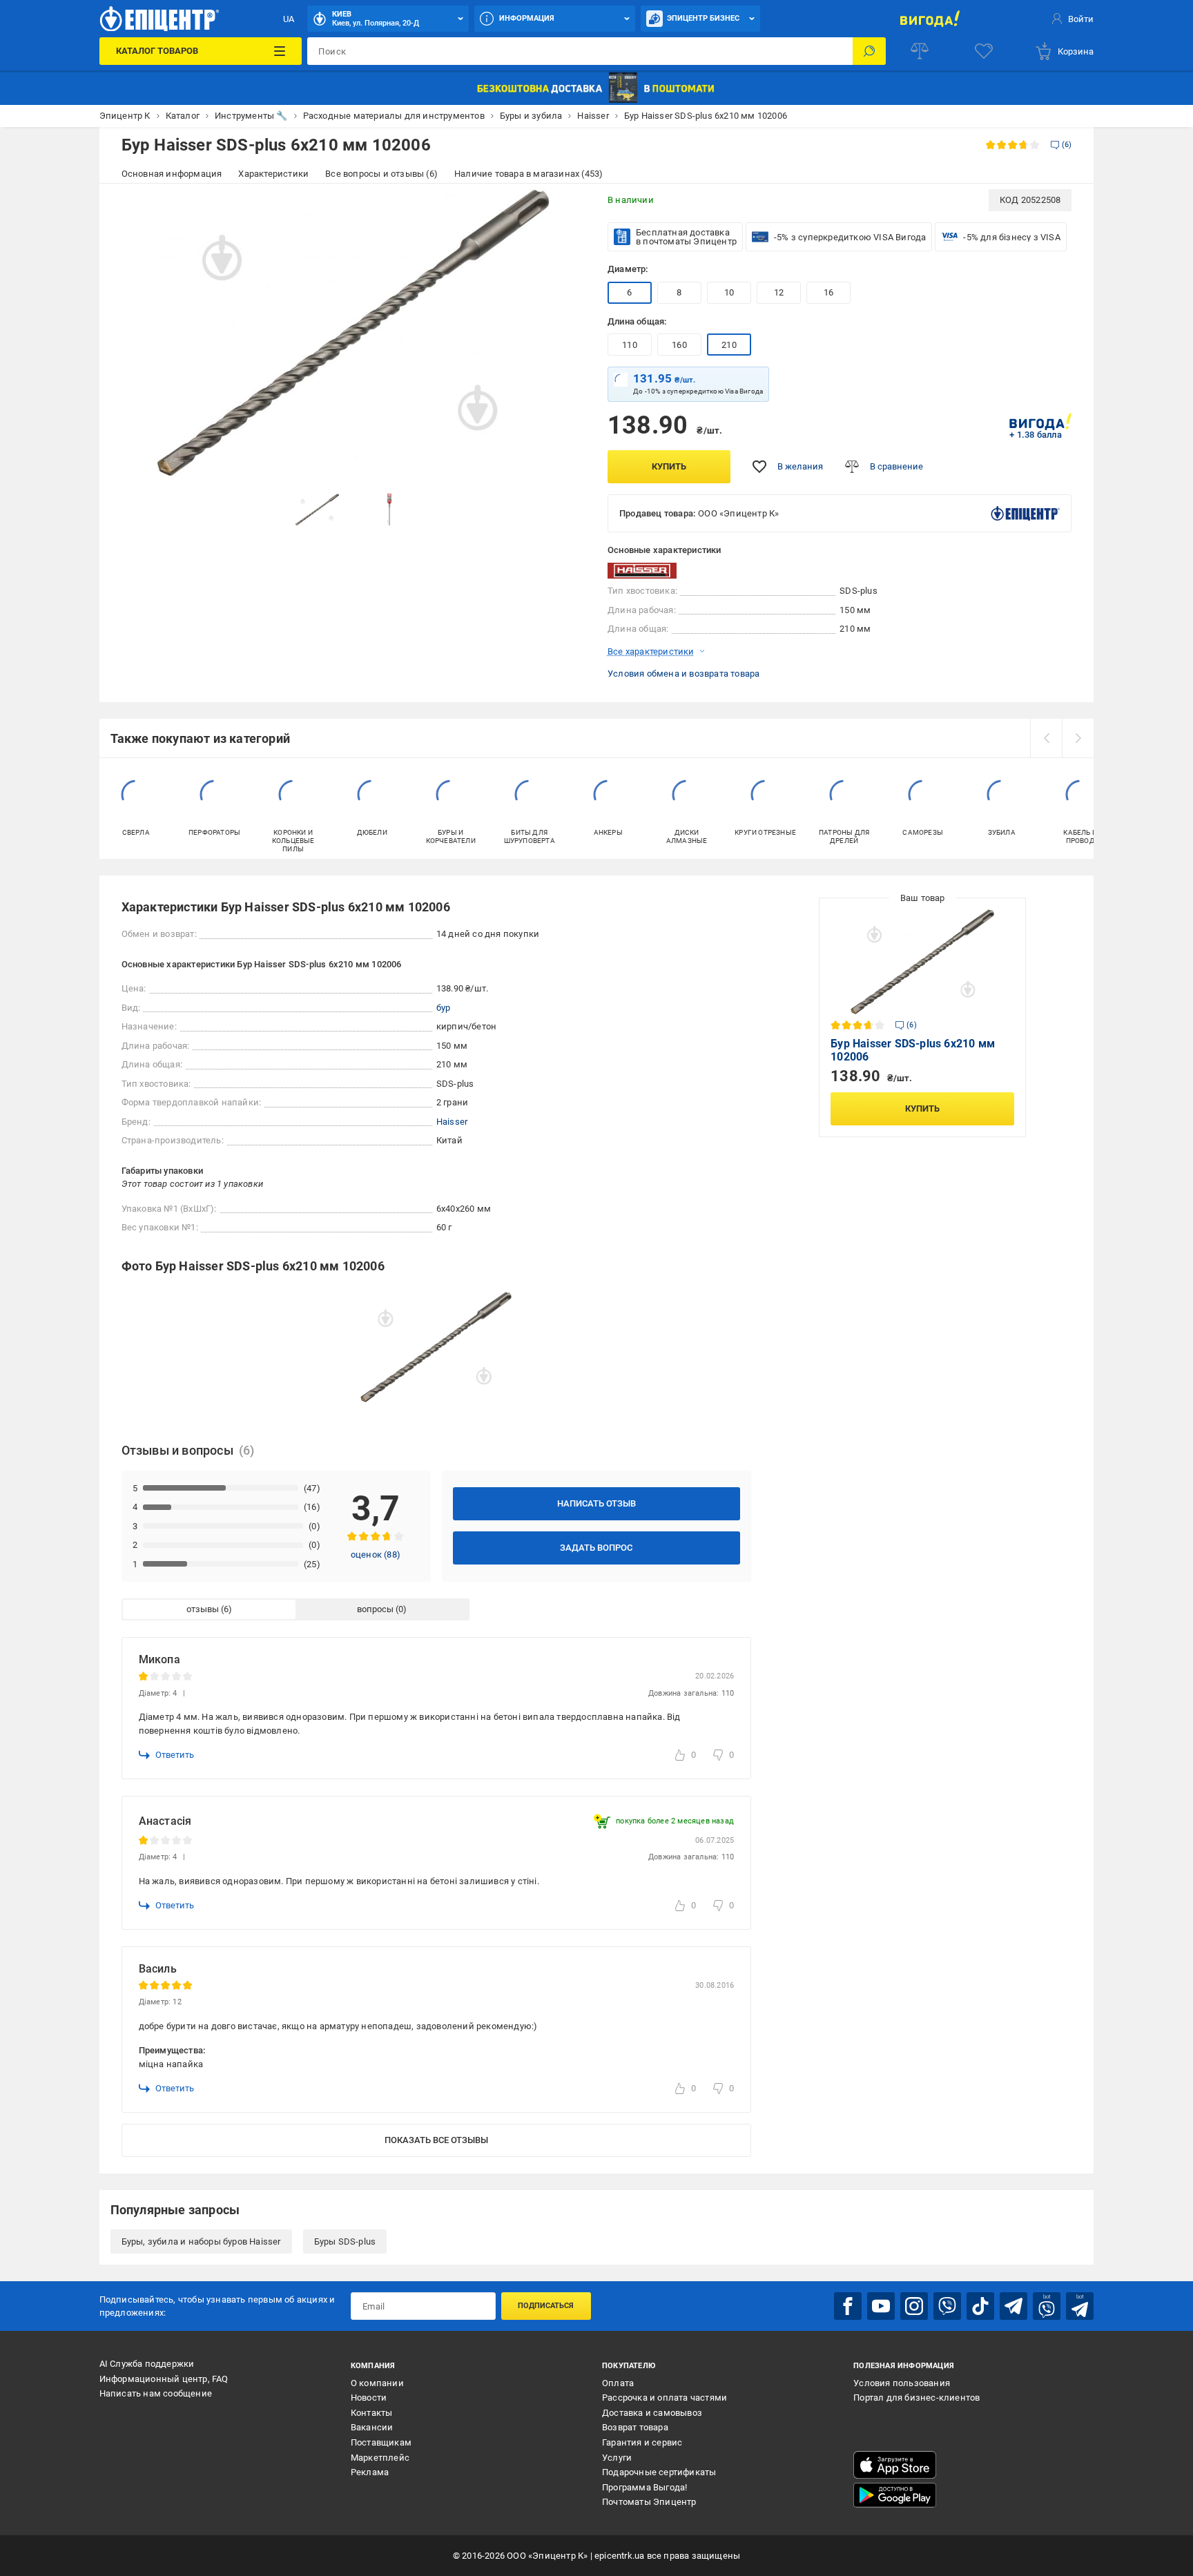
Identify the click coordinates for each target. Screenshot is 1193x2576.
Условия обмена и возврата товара (683, 674)
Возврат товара (635, 2427)
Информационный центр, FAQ (164, 2379)
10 (729, 292)
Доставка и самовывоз (652, 2413)
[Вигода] (930, 19)
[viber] (947, 2306)
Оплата (618, 2383)
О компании (377, 2383)
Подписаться (546, 2306)
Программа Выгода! (644, 2487)
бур (444, 1008)
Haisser (452, 1122)
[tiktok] (980, 2306)
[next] (1078, 738)
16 (828, 292)
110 (630, 345)
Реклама (370, 2472)
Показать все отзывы (436, 2140)
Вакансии (372, 2427)
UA (289, 19)
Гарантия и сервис (642, 2442)
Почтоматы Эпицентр (649, 2502)
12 (779, 292)
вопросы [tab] (375, 1609)
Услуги (617, 2458)
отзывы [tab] (203, 1609)
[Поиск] (869, 51)
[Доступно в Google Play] (895, 2495)
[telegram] (1013, 2306)
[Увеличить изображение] (566, 209)
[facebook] (848, 2306)
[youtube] (881, 2306)
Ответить (175, 1755)
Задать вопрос (596, 1548)
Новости (369, 2398)
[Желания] (984, 51)
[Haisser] (642, 571)
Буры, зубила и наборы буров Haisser (201, 2241)
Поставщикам (381, 2442)
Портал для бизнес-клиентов (916, 2398)
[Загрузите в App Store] (895, 2465)
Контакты (372, 2413)
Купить (669, 466)
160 (679, 345)
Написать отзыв (596, 1503)
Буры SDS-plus (345, 2241)
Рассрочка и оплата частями (665, 2398)
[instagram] (914, 2306)
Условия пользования (902, 2383)
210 (729, 345)
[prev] (1046, 738)
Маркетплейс (380, 2458)
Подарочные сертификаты (659, 2472)
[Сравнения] (920, 51)
